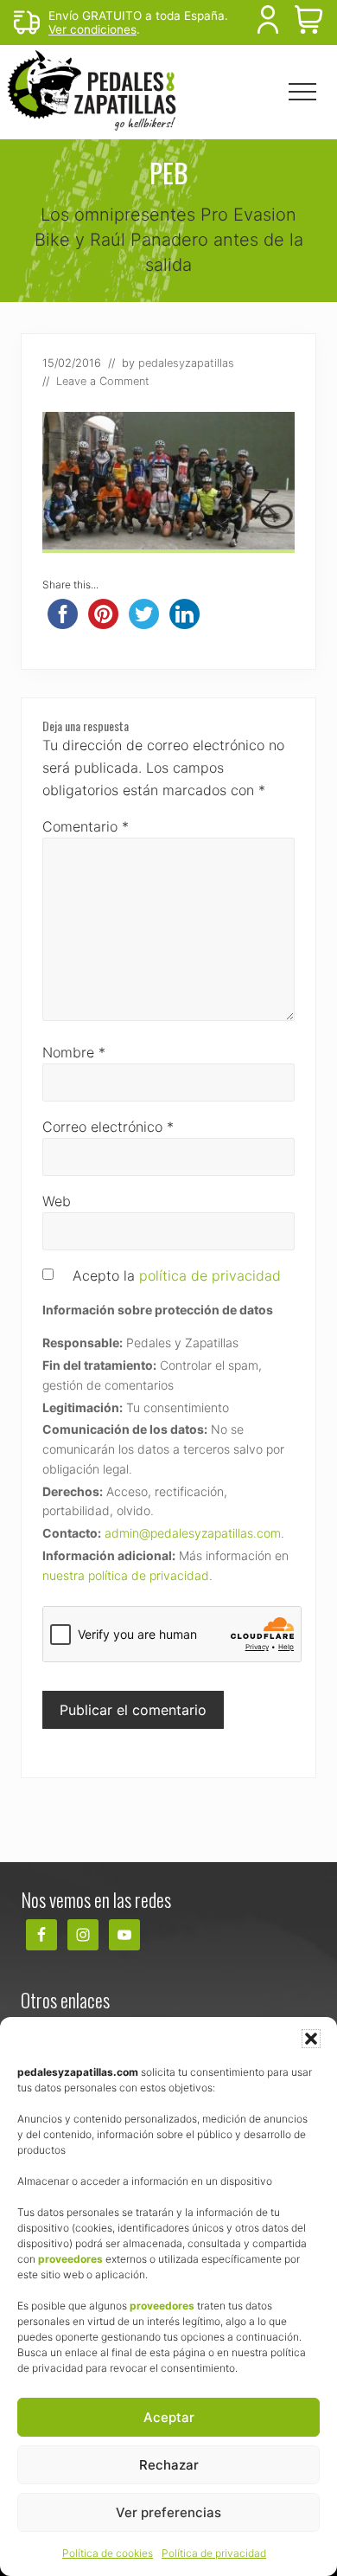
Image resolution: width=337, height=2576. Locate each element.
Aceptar (169, 2417)
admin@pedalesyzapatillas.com (193, 1533)
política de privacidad (210, 1275)
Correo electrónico (108, 1127)
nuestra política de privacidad (126, 1575)
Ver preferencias (168, 2512)
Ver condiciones (92, 29)
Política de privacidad (214, 2553)
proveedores (70, 2259)
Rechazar (169, 2465)
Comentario (86, 826)
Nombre (74, 1052)
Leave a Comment (103, 381)
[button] (311, 2039)
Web (57, 1201)
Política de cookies (108, 2553)
